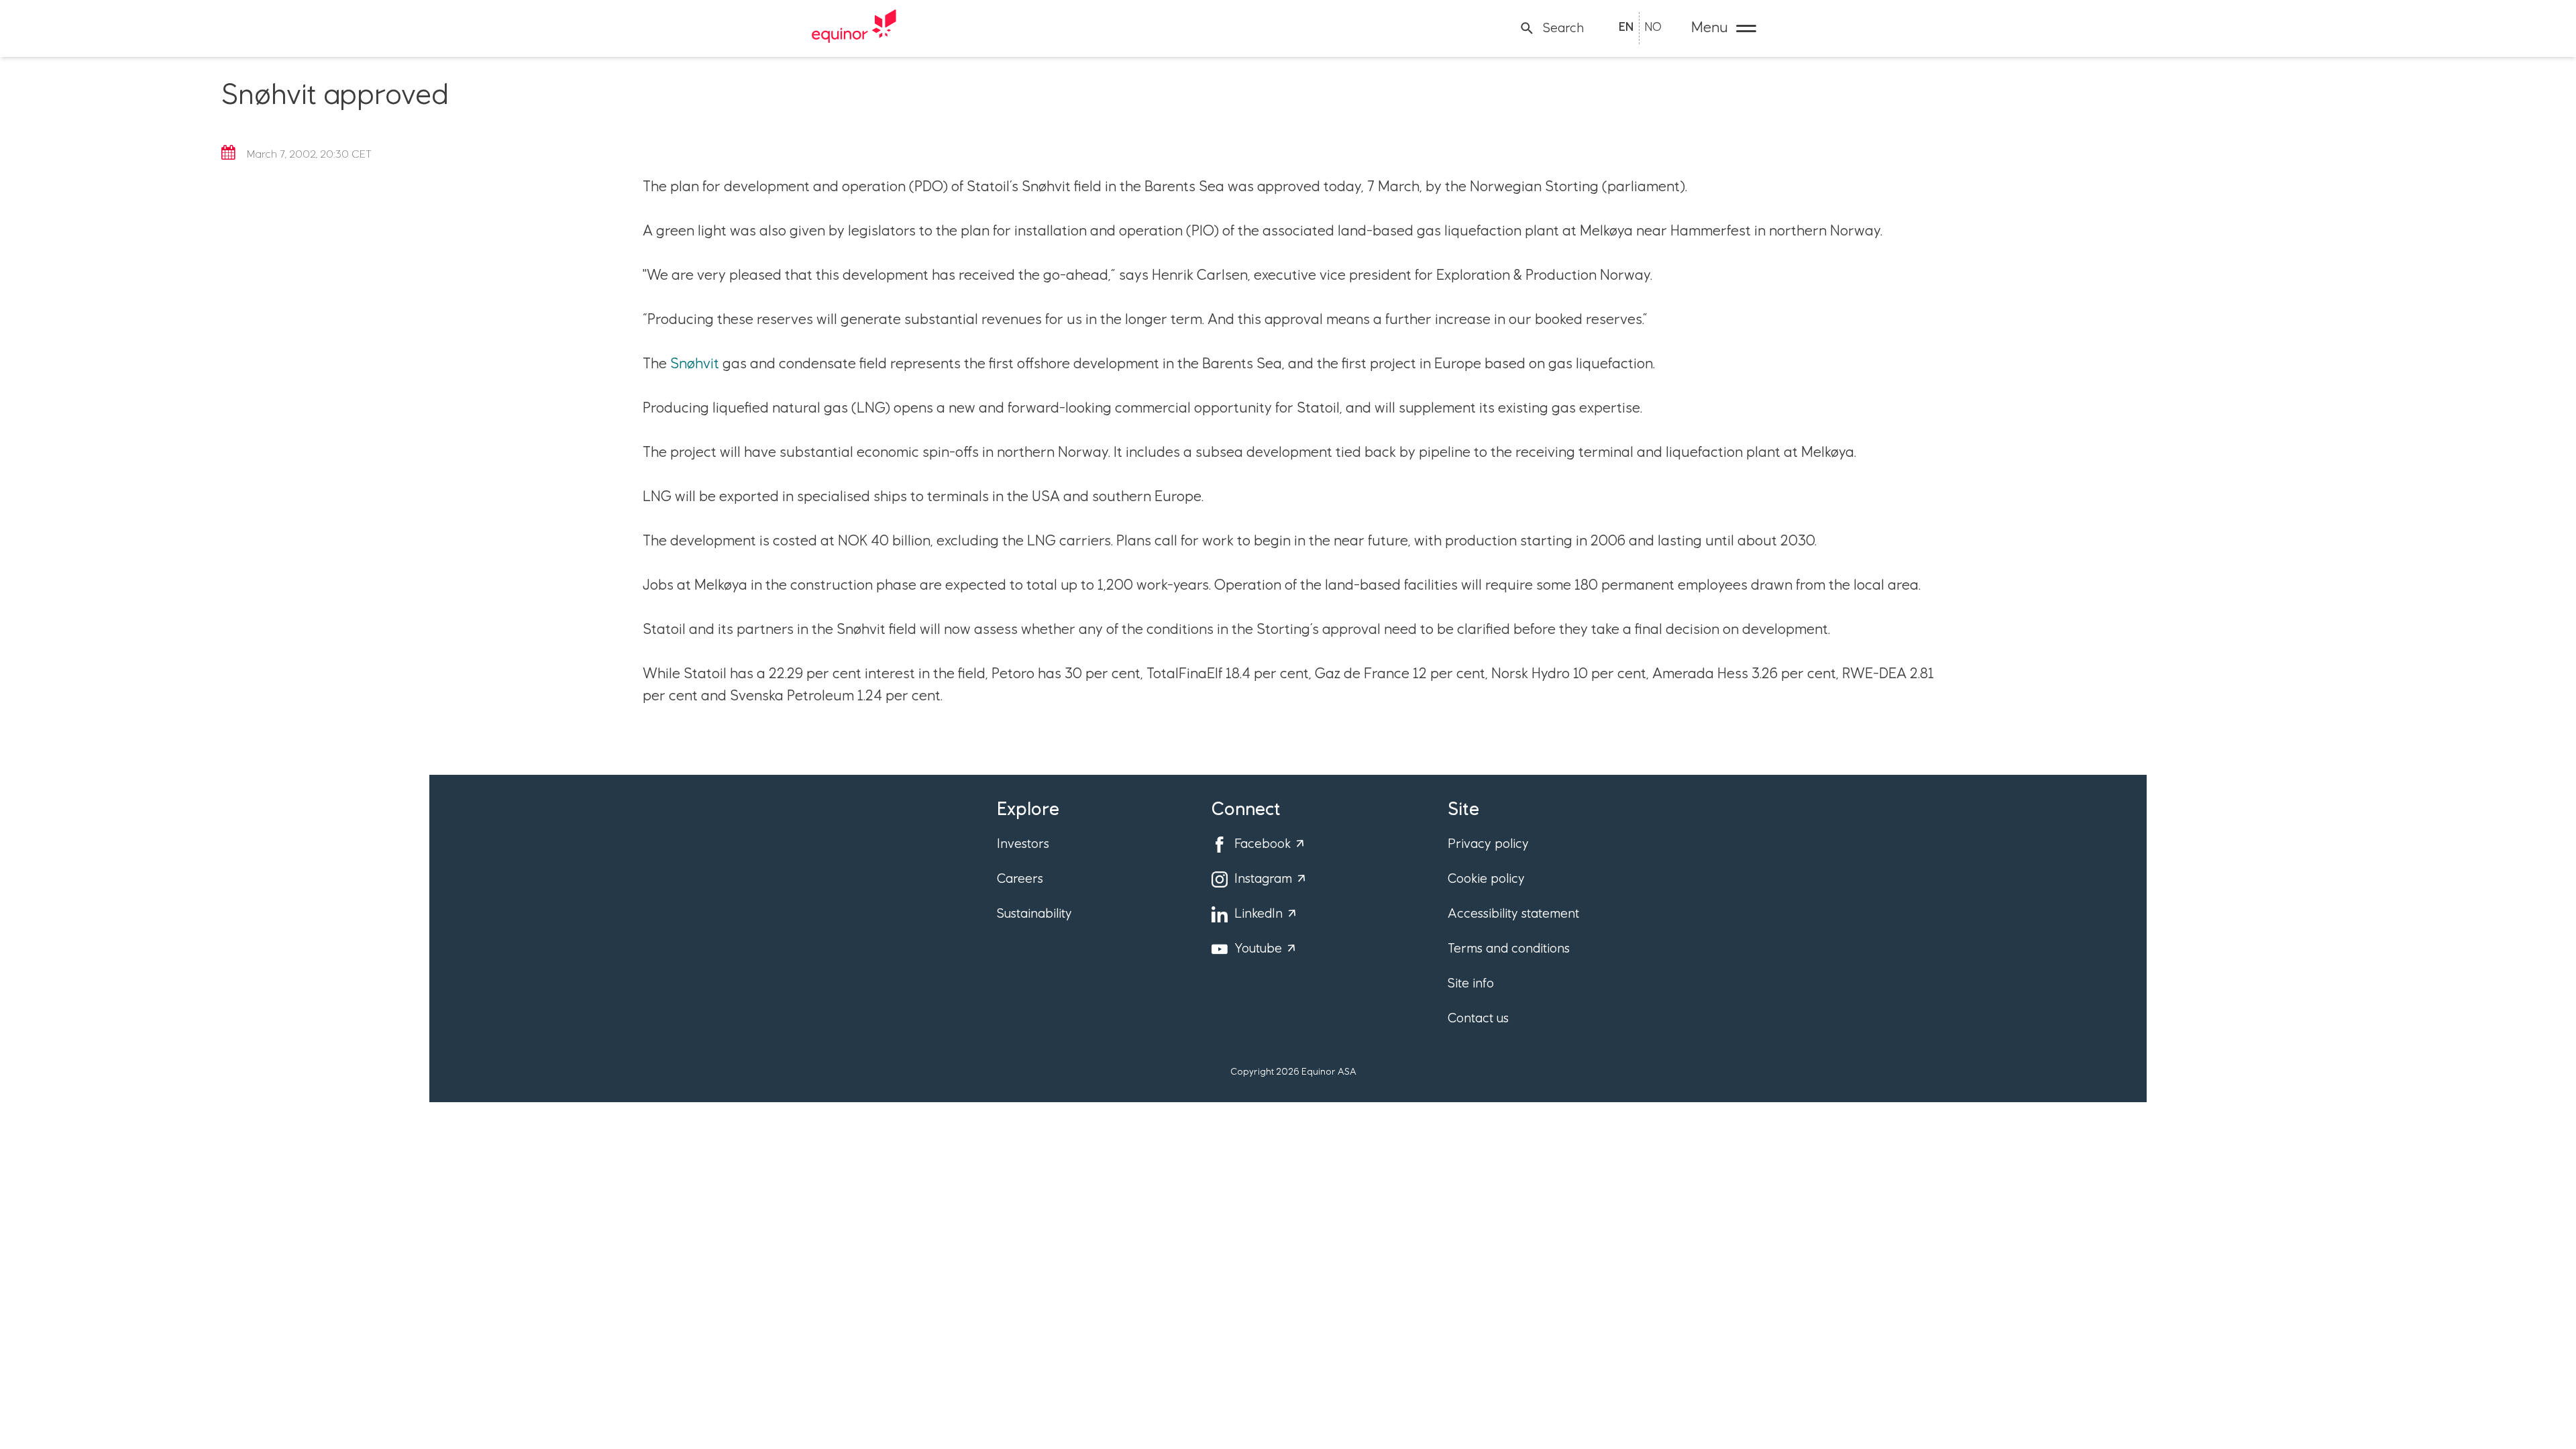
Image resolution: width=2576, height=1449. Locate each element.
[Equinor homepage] (854, 28)
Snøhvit (695, 364)
